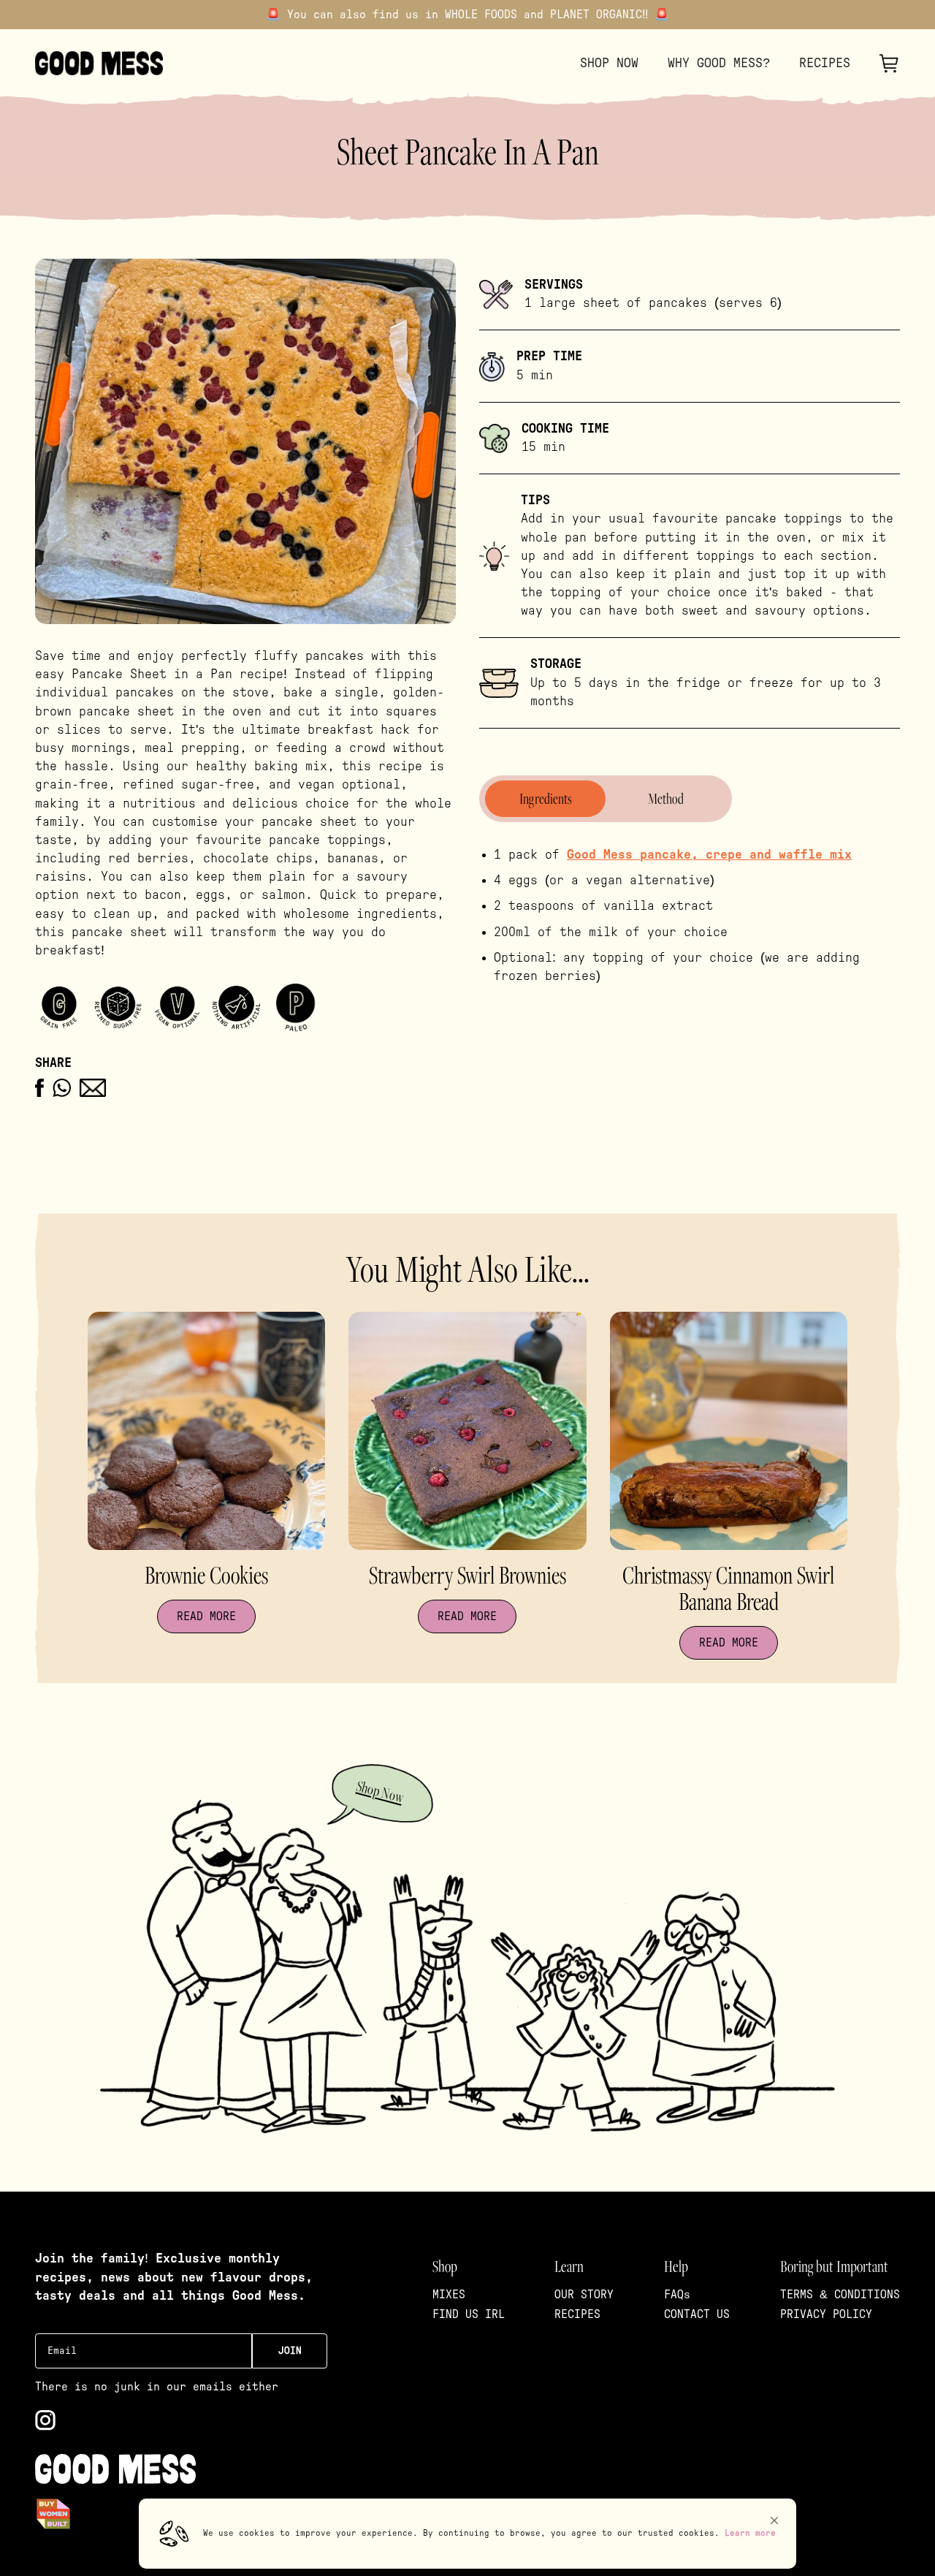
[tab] (545, 799)
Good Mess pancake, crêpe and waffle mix (709, 855)
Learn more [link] (750, 2533)
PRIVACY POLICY (826, 2314)
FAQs (677, 2295)
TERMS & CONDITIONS (840, 2295)
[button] (774, 2520)
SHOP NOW (609, 64)
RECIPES (825, 64)
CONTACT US (697, 2314)
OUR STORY (584, 2295)
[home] (99, 63)
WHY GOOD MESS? (719, 64)
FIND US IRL (469, 2314)
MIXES (449, 2295)
